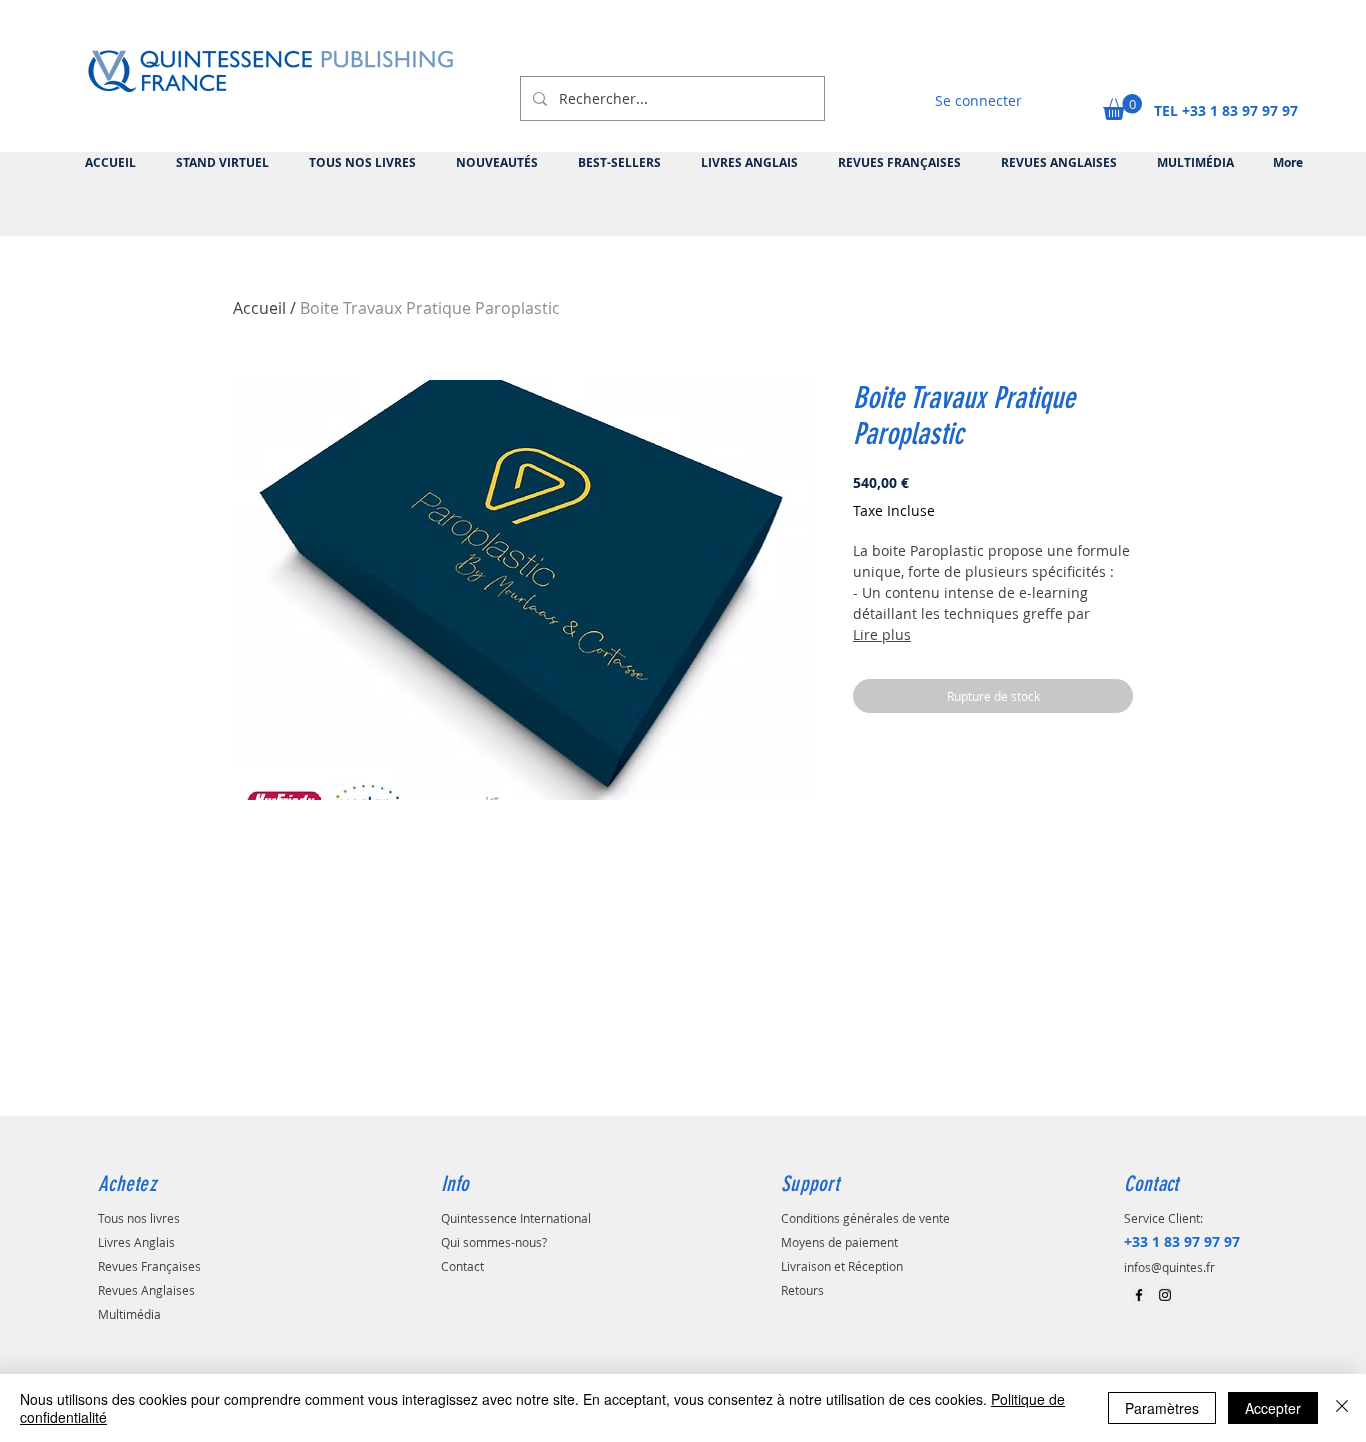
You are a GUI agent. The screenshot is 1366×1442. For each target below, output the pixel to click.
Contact (462, 1266)
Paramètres (1162, 1408)
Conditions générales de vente (865, 1218)
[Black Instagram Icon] (1165, 1295)
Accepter (1273, 1408)
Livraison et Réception (842, 1266)
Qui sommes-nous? (494, 1242)
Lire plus (882, 634)
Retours (802, 1290)
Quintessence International (516, 1218)
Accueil (259, 308)
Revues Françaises (149, 1266)
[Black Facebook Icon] (1139, 1295)
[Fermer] (1342, 1408)
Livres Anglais (136, 1242)
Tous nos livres (139, 1218)
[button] (1122, 107)
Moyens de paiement (839, 1242)
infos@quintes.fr (1169, 1267)
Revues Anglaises (146, 1290)
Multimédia (129, 1314)
